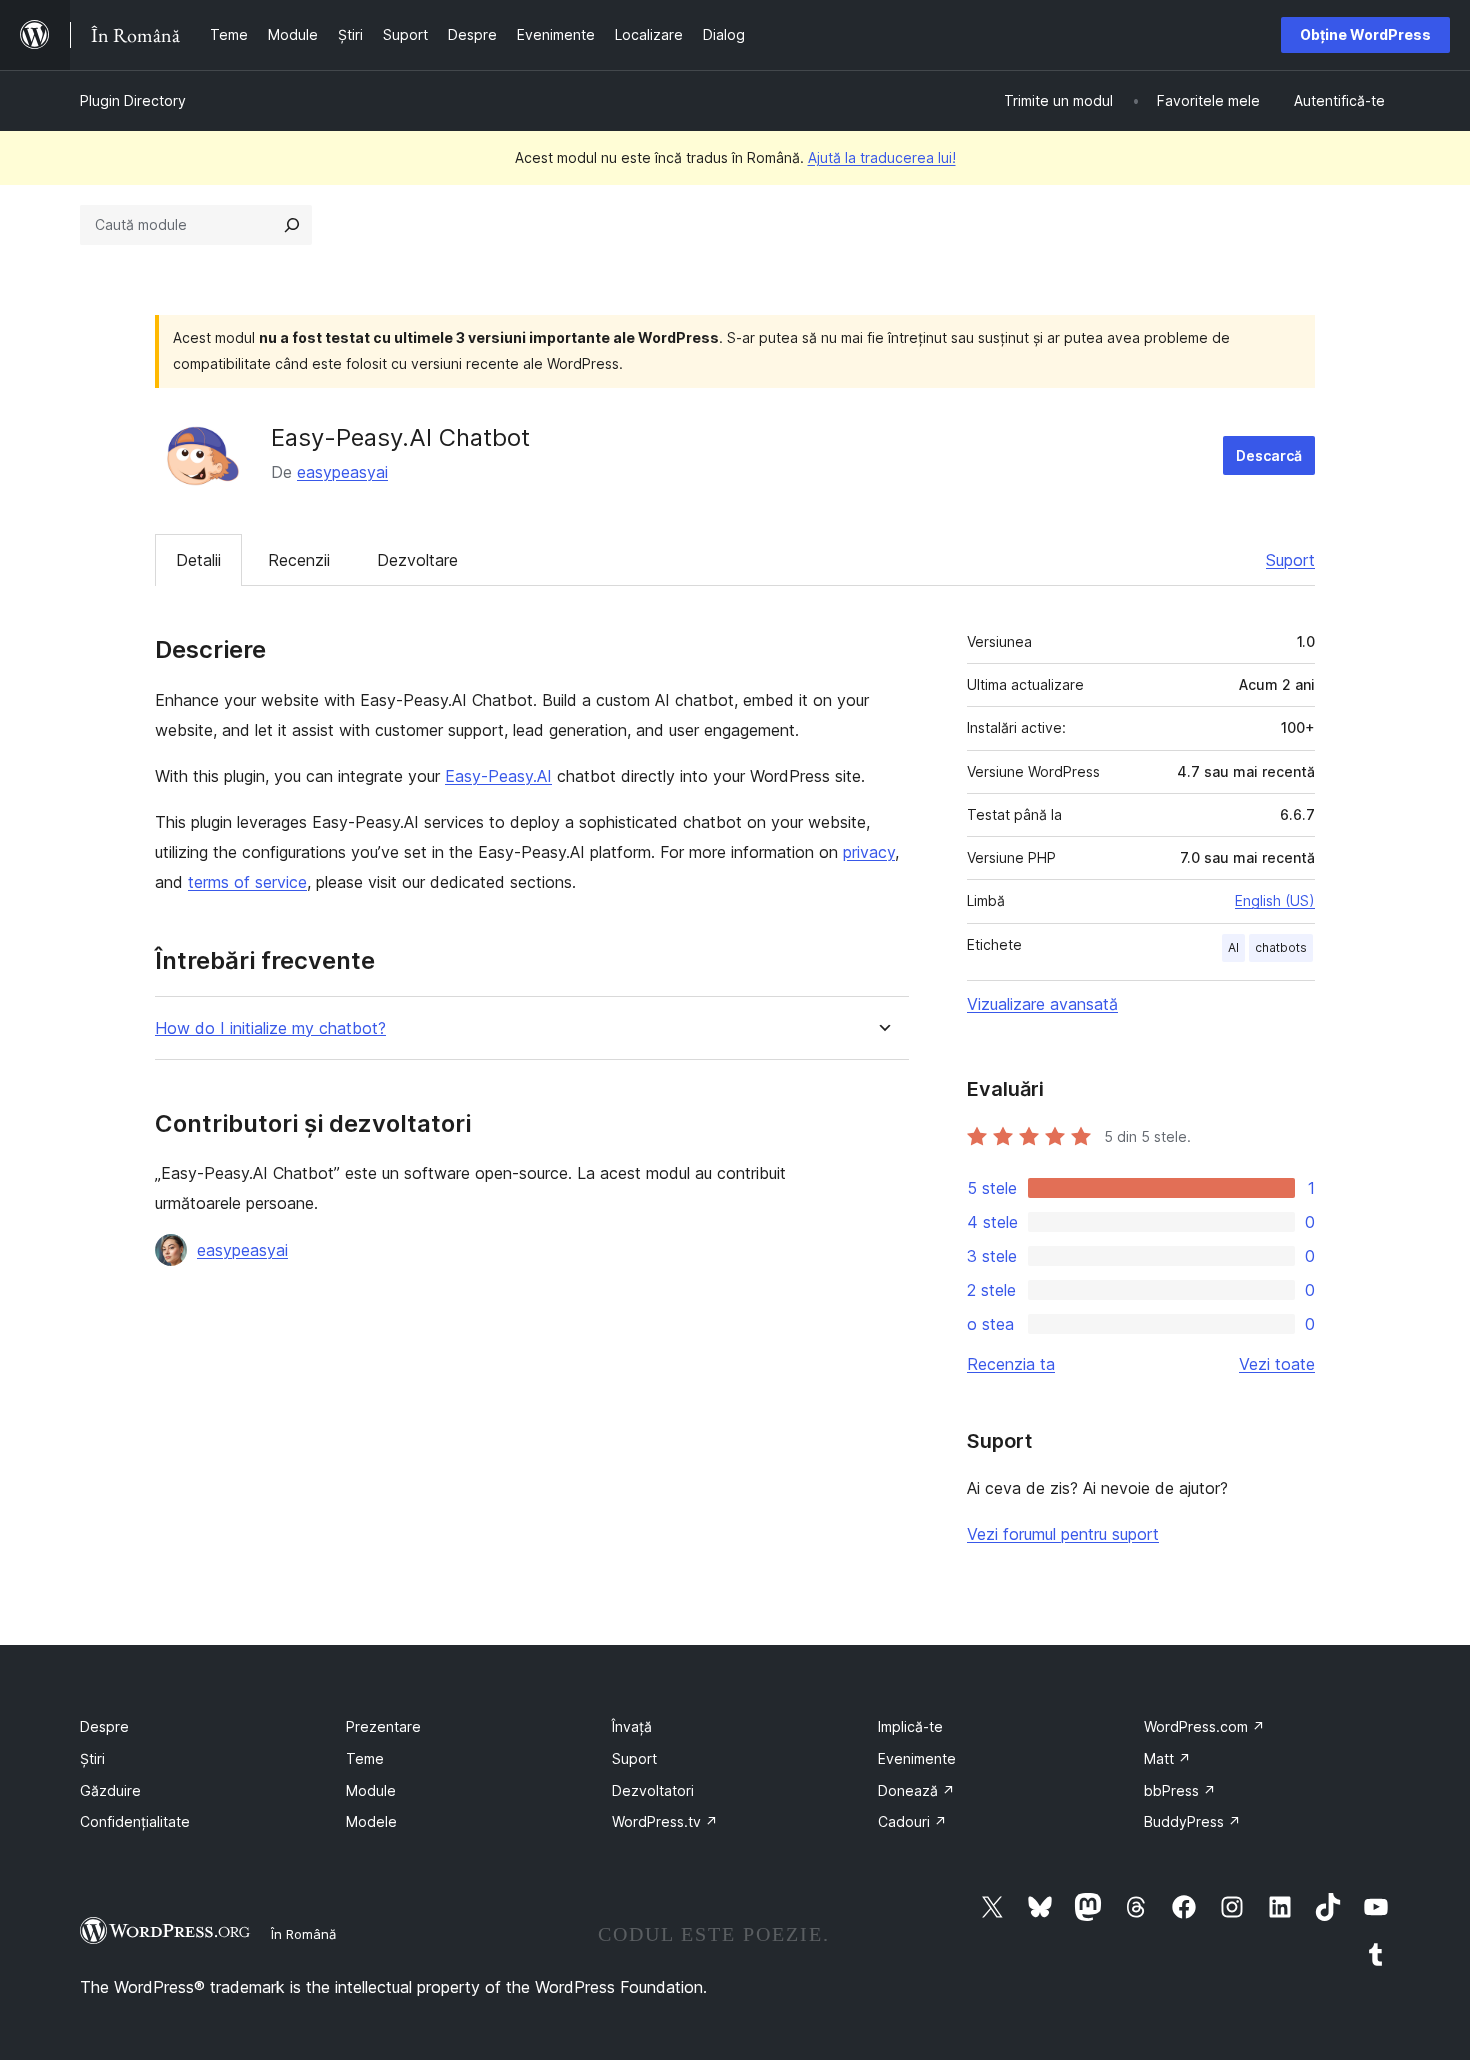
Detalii (198, 560)
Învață (632, 1726)
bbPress (1180, 1790)
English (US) (1275, 900)
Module (371, 1790)
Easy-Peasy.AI (498, 776)
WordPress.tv (665, 1821)
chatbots (1281, 947)
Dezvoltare (417, 560)
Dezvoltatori (653, 1790)
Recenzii (299, 560)
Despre (104, 1726)
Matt (1167, 1758)
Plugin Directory (133, 100)
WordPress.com (1204, 1726)
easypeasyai (342, 472)
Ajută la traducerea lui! (882, 157)
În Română (303, 1934)
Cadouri (912, 1821)
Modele (371, 1821)
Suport (1290, 560)
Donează (916, 1790)
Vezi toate (1277, 1364)
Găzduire (110, 1790)
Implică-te (910, 1726)
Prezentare (383, 1726)
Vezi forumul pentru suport (1063, 1534)
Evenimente (917, 1758)
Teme (365, 1758)
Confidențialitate (135, 1821)
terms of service (247, 882)
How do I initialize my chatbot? (270, 1028)
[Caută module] (292, 225)
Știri (92, 1758)
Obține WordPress (1365, 34)
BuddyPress (1192, 1821)
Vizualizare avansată (1042, 1004)
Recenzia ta (1011, 1364)
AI (1233, 947)
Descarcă (1269, 455)
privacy (869, 852)
